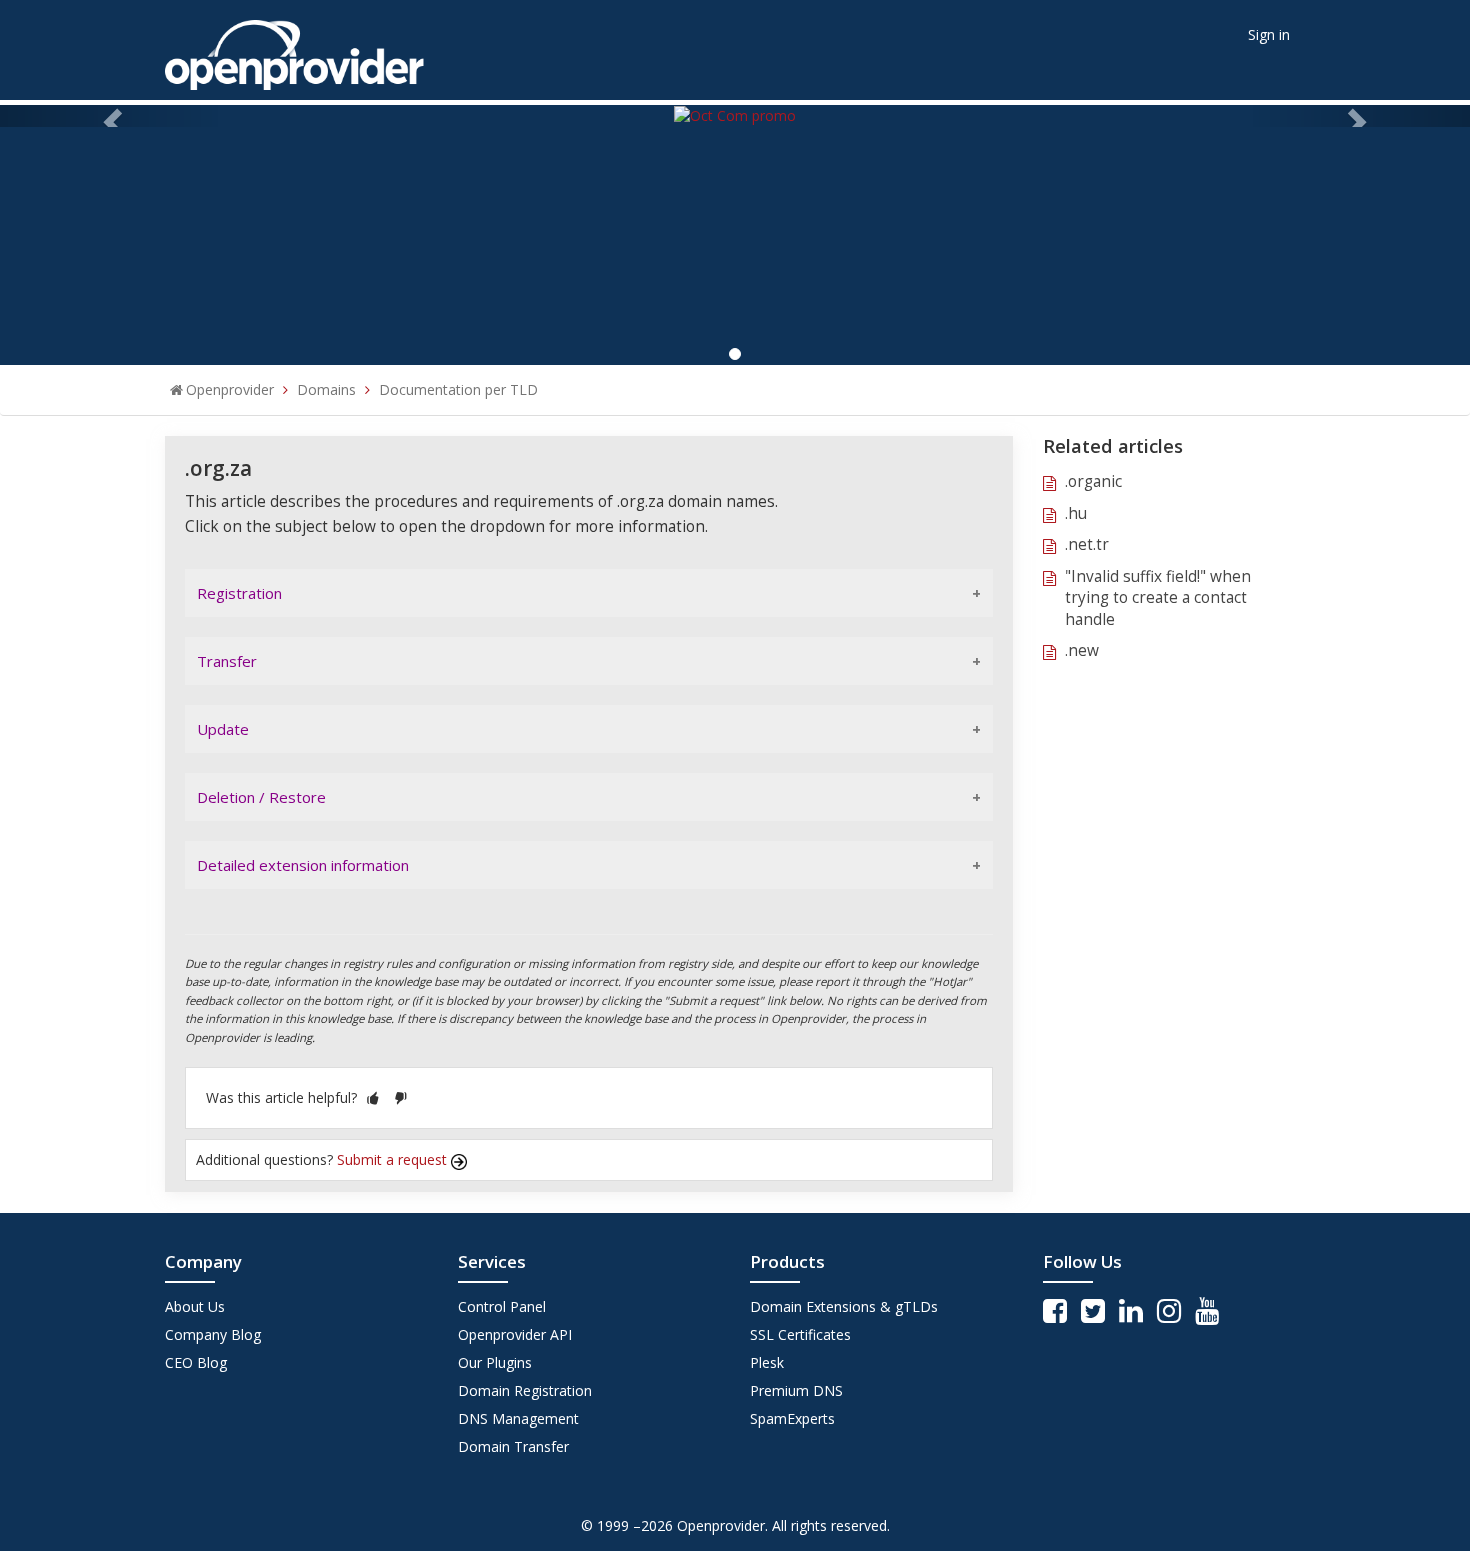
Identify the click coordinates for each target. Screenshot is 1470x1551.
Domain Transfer (513, 1446)
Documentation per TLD (458, 389)
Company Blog (213, 1334)
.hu (1076, 513)
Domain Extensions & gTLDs (844, 1306)
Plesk (767, 1362)
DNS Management (518, 1418)
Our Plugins (495, 1362)
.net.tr (1087, 544)
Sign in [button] (1269, 34)
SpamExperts (792, 1418)
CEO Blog (196, 1362)
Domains (326, 389)
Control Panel (502, 1306)
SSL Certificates (800, 1334)
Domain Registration (525, 1390)
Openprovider (230, 389)
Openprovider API (515, 1334)
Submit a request (394, 1159)
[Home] (294, 48)
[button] (373, 1097)
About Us (195, 1306)
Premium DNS (796, 1390)
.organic (1093, 481)
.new (1082, 650)
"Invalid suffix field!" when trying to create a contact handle (1158, 598)
